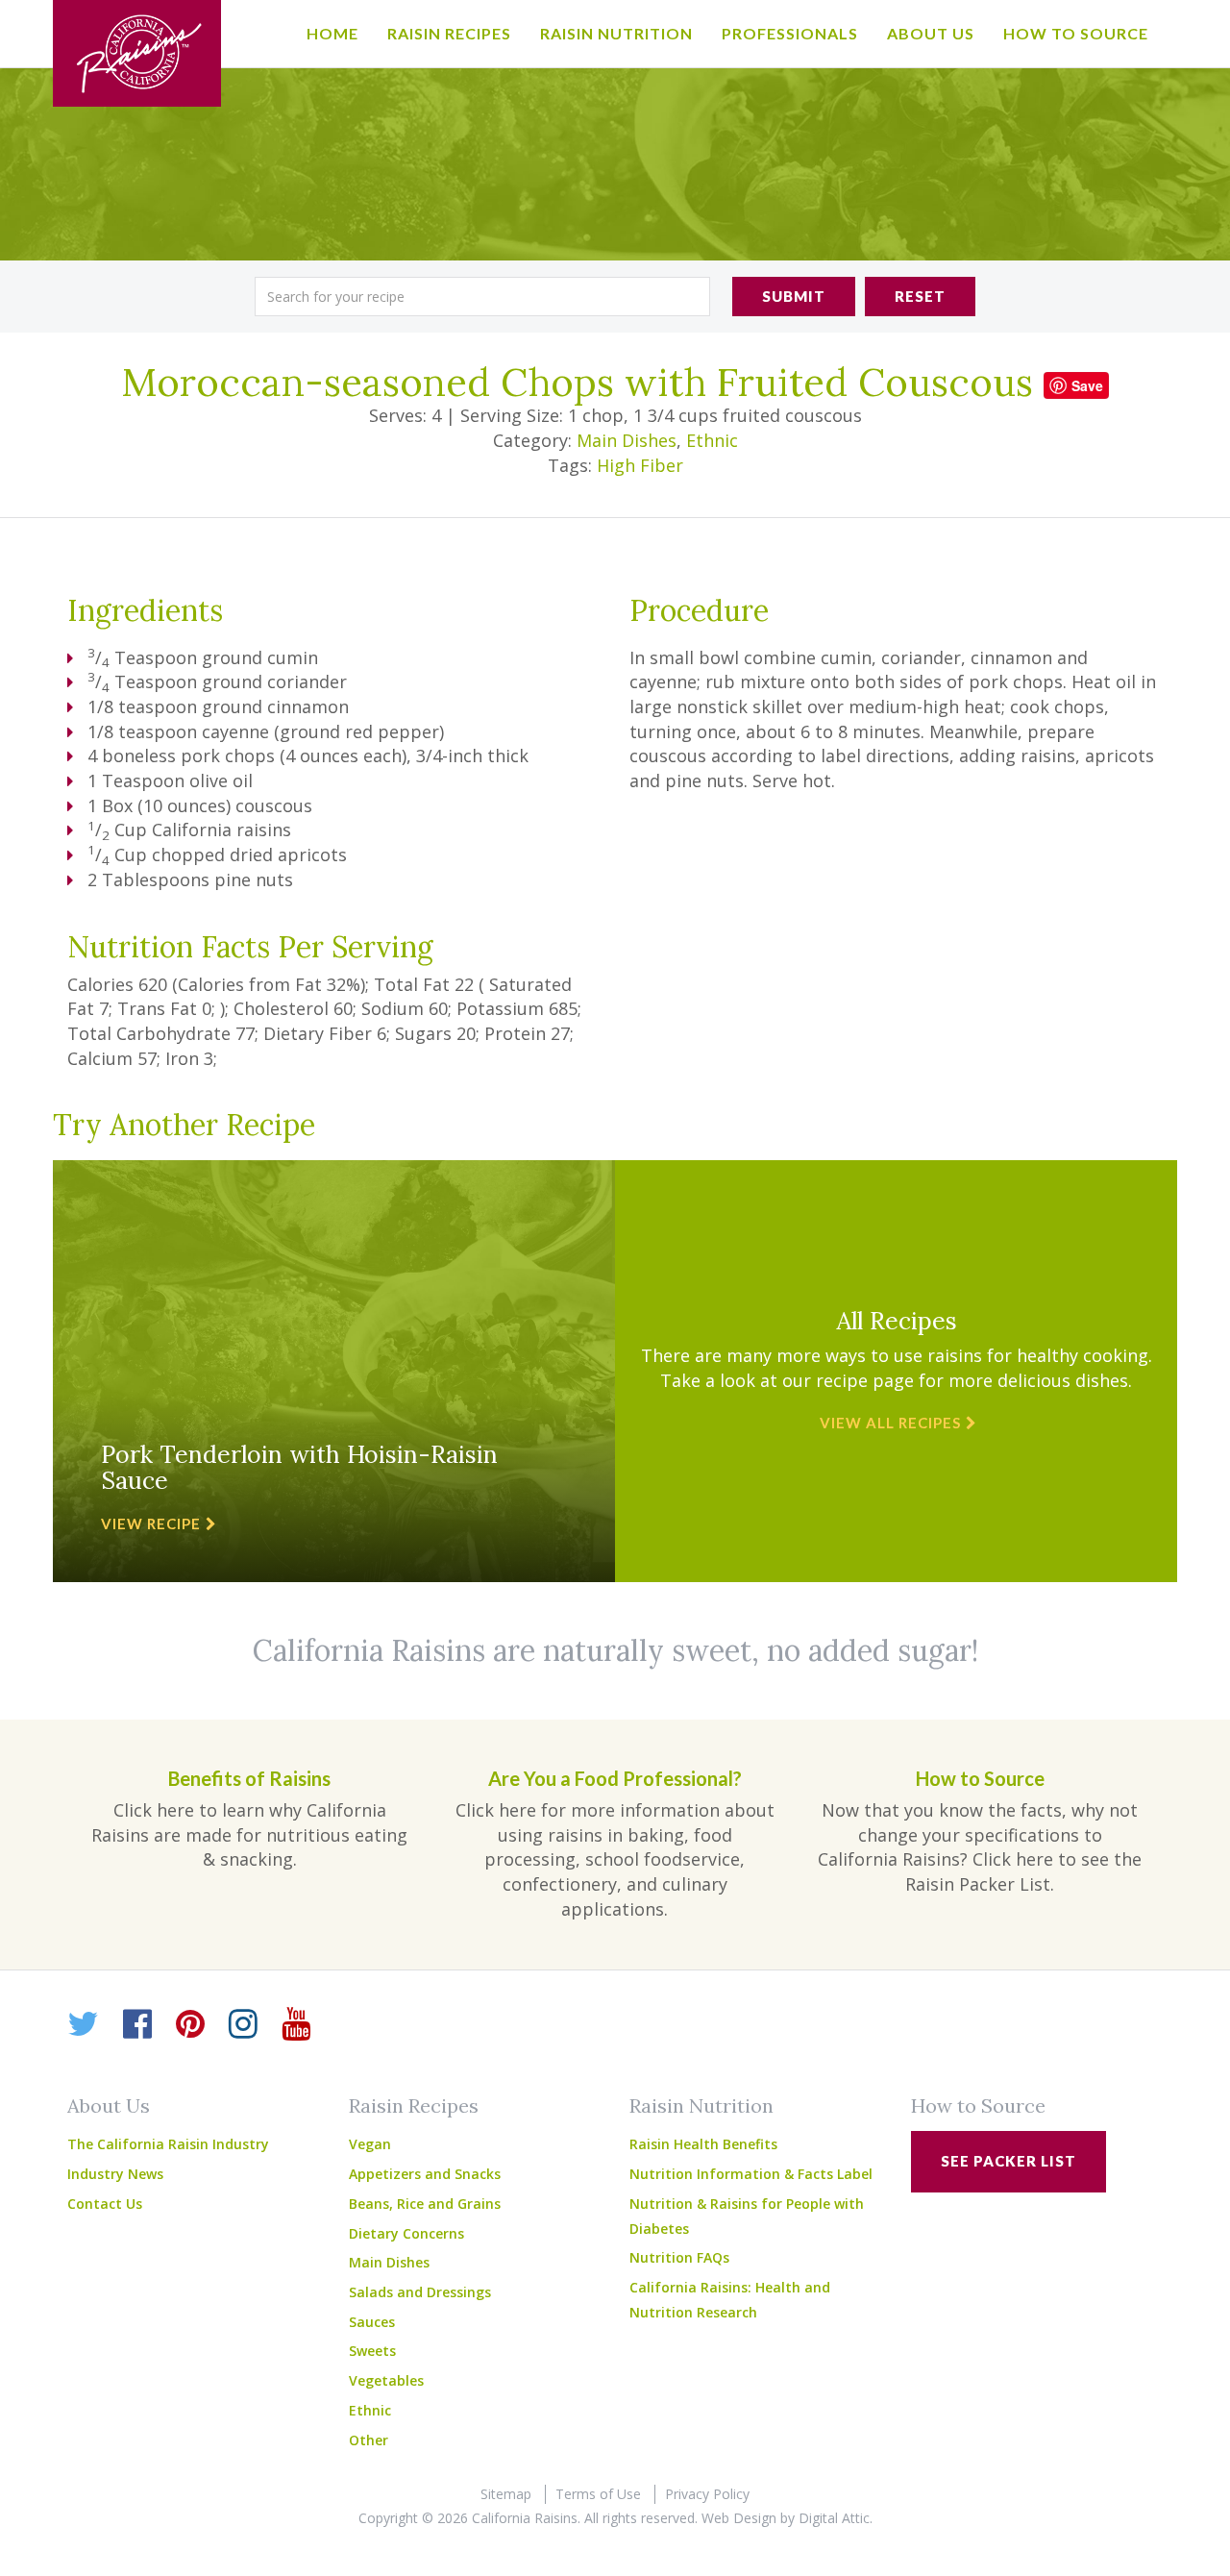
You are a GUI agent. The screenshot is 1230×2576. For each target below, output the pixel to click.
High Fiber (640, 465)
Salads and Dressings (420, 2292)
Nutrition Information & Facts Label (751, 2174)
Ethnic (712, 440)
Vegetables (386, 2380)
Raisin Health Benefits (703, 2144)
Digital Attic (834, 2518)
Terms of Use (598, 2494)
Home (332, 33)
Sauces (372, 2322)
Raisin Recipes (449, 33)
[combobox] (482, 297)
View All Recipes (890, 1423)
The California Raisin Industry (168, 2144)
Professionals (790, 33)
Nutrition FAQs (679, 2257)
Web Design (739, 2518)
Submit (794, 296)
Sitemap (506, 2494)
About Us (931, 33)
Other (369, 2440)
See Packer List (1009, 2161)
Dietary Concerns (406, 2233)
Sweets (372, 2351)
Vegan (370, 2144)
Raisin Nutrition (616, 33)
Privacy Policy (707, 2494)
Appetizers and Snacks (425, 2174)
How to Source (1076, 33)
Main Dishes (627, 440)
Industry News (115, 2174)
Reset (920, 296)
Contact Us (105, 2204)
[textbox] (482, 297)
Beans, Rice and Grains (425, 2204)
